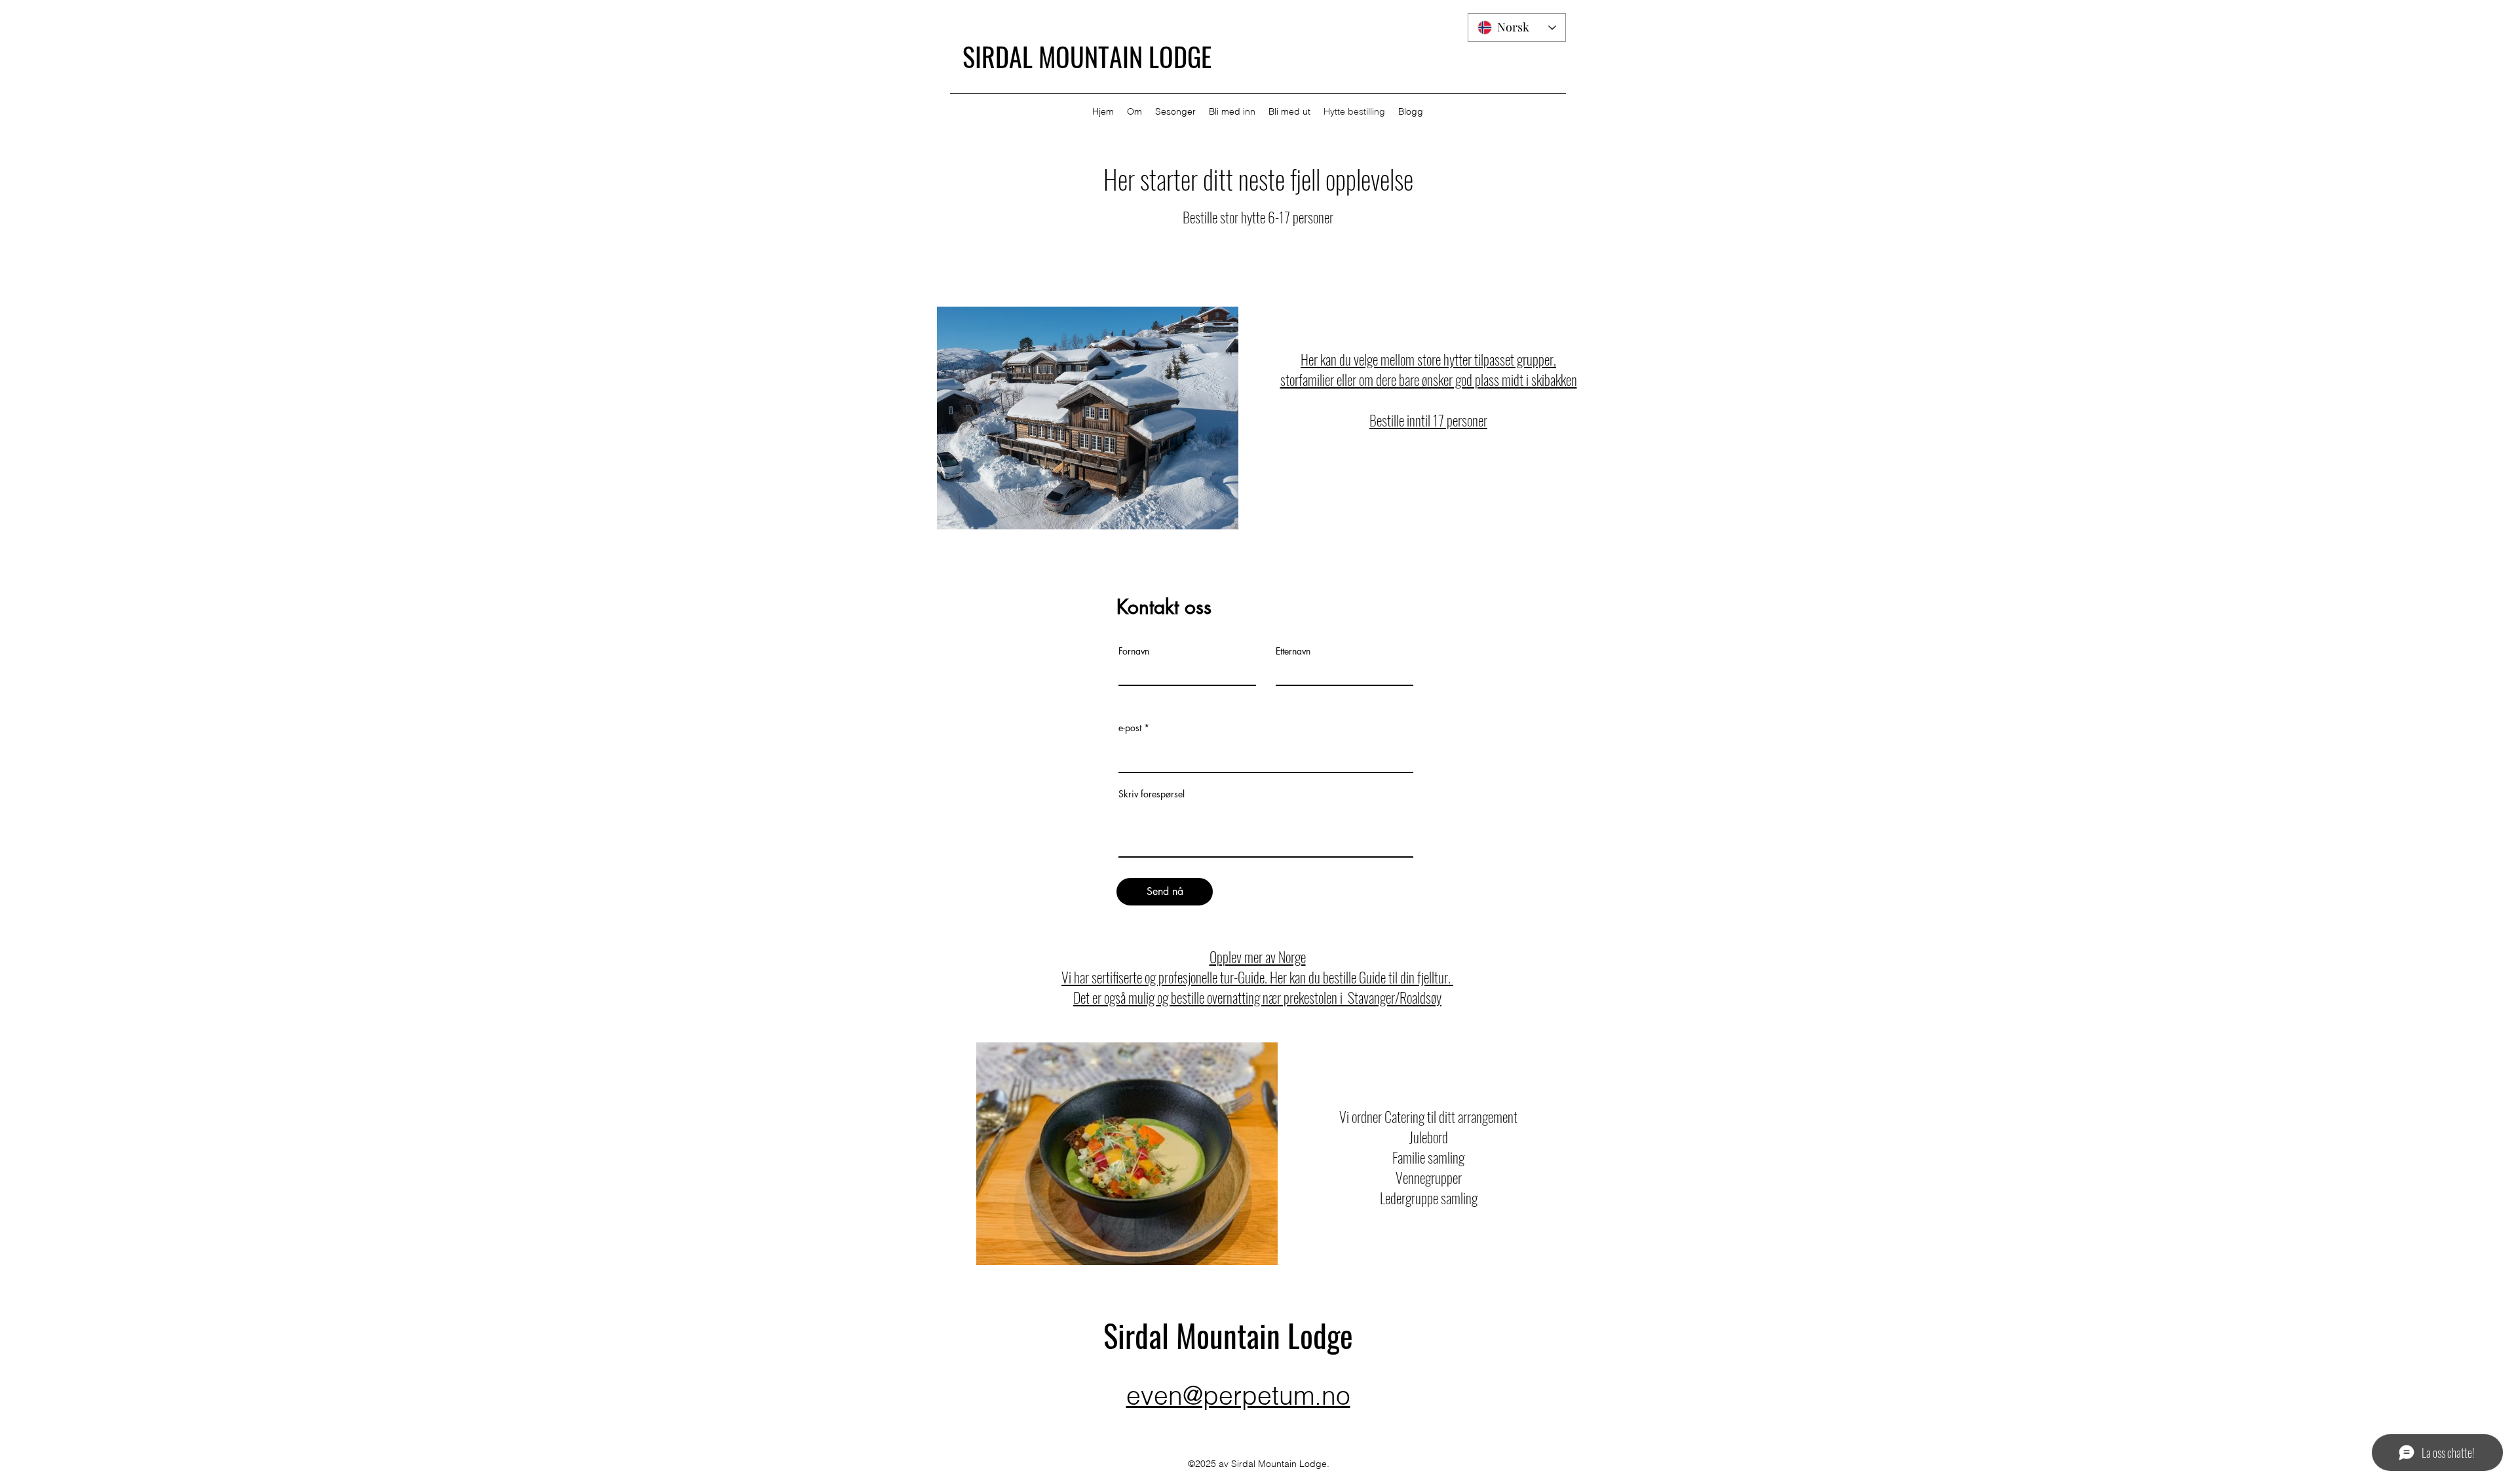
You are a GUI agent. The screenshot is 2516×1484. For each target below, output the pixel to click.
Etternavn (1293, 651)
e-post (1130, 728)
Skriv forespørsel (1152, 794)
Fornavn (1134, 651)
